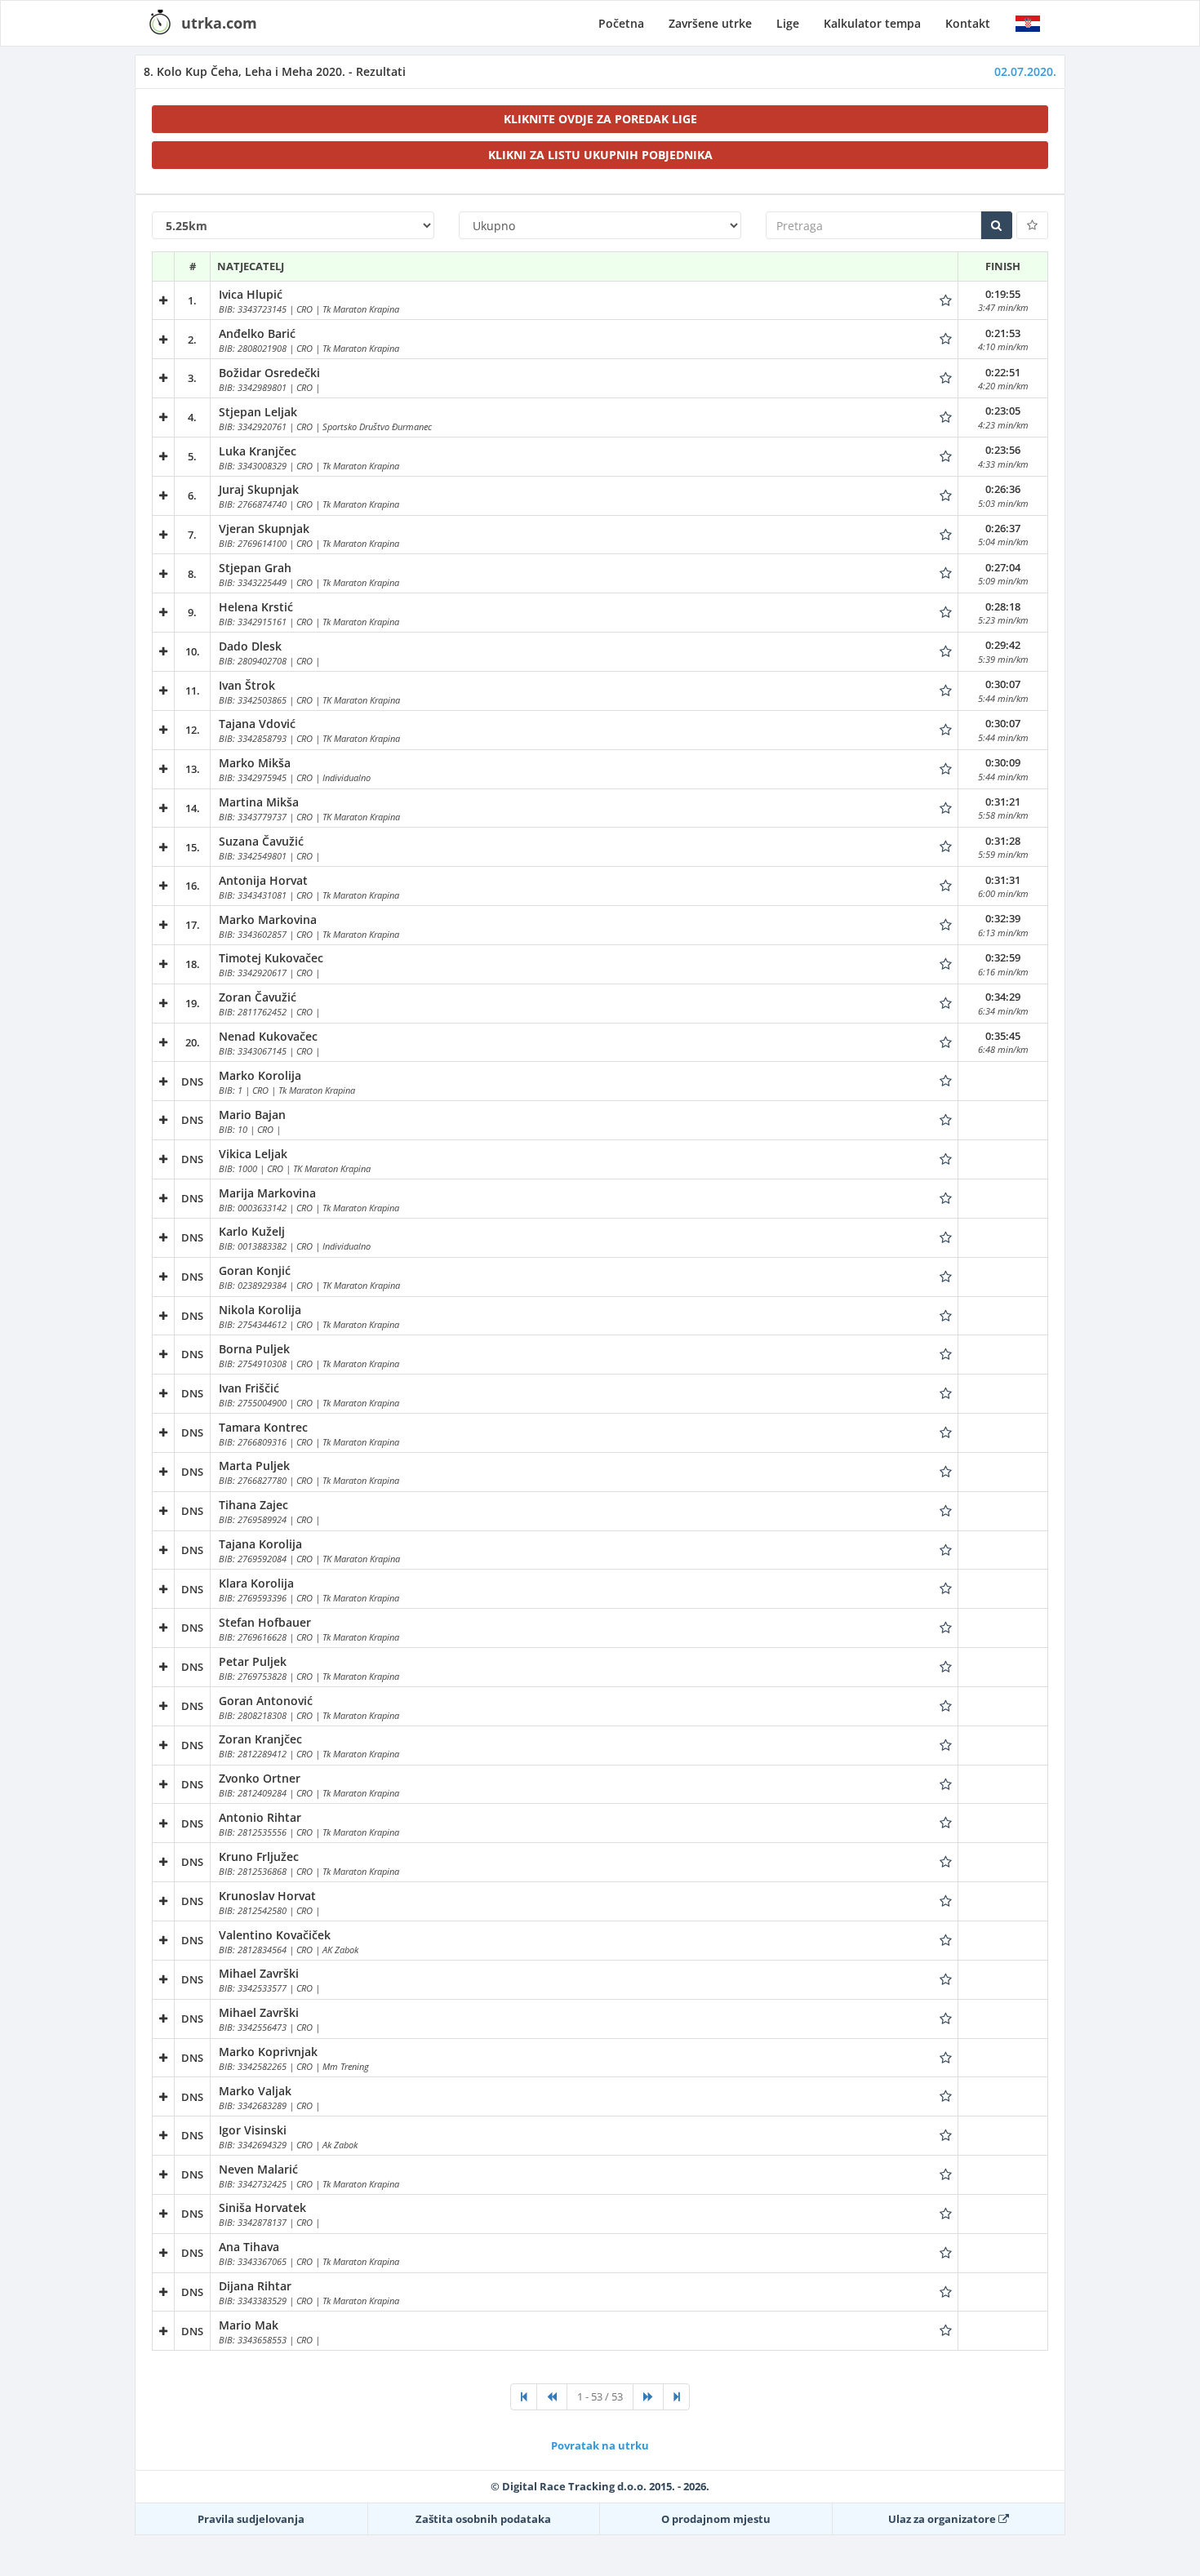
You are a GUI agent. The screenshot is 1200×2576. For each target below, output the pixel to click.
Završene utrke (710, 23)
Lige (788, 23)
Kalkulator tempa (872, 23)
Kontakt (968, 23)
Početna (621, 23)
